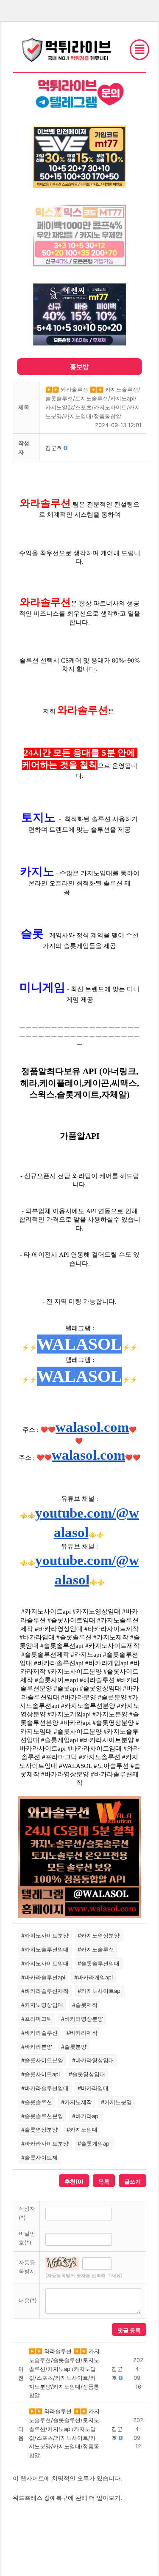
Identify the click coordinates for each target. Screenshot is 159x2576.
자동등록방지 (27, 2267)
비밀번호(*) (27, 2238)
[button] (54, 448)
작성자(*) (27, 2213)
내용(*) (28, 2300)
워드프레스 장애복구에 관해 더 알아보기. (67, 2498)
